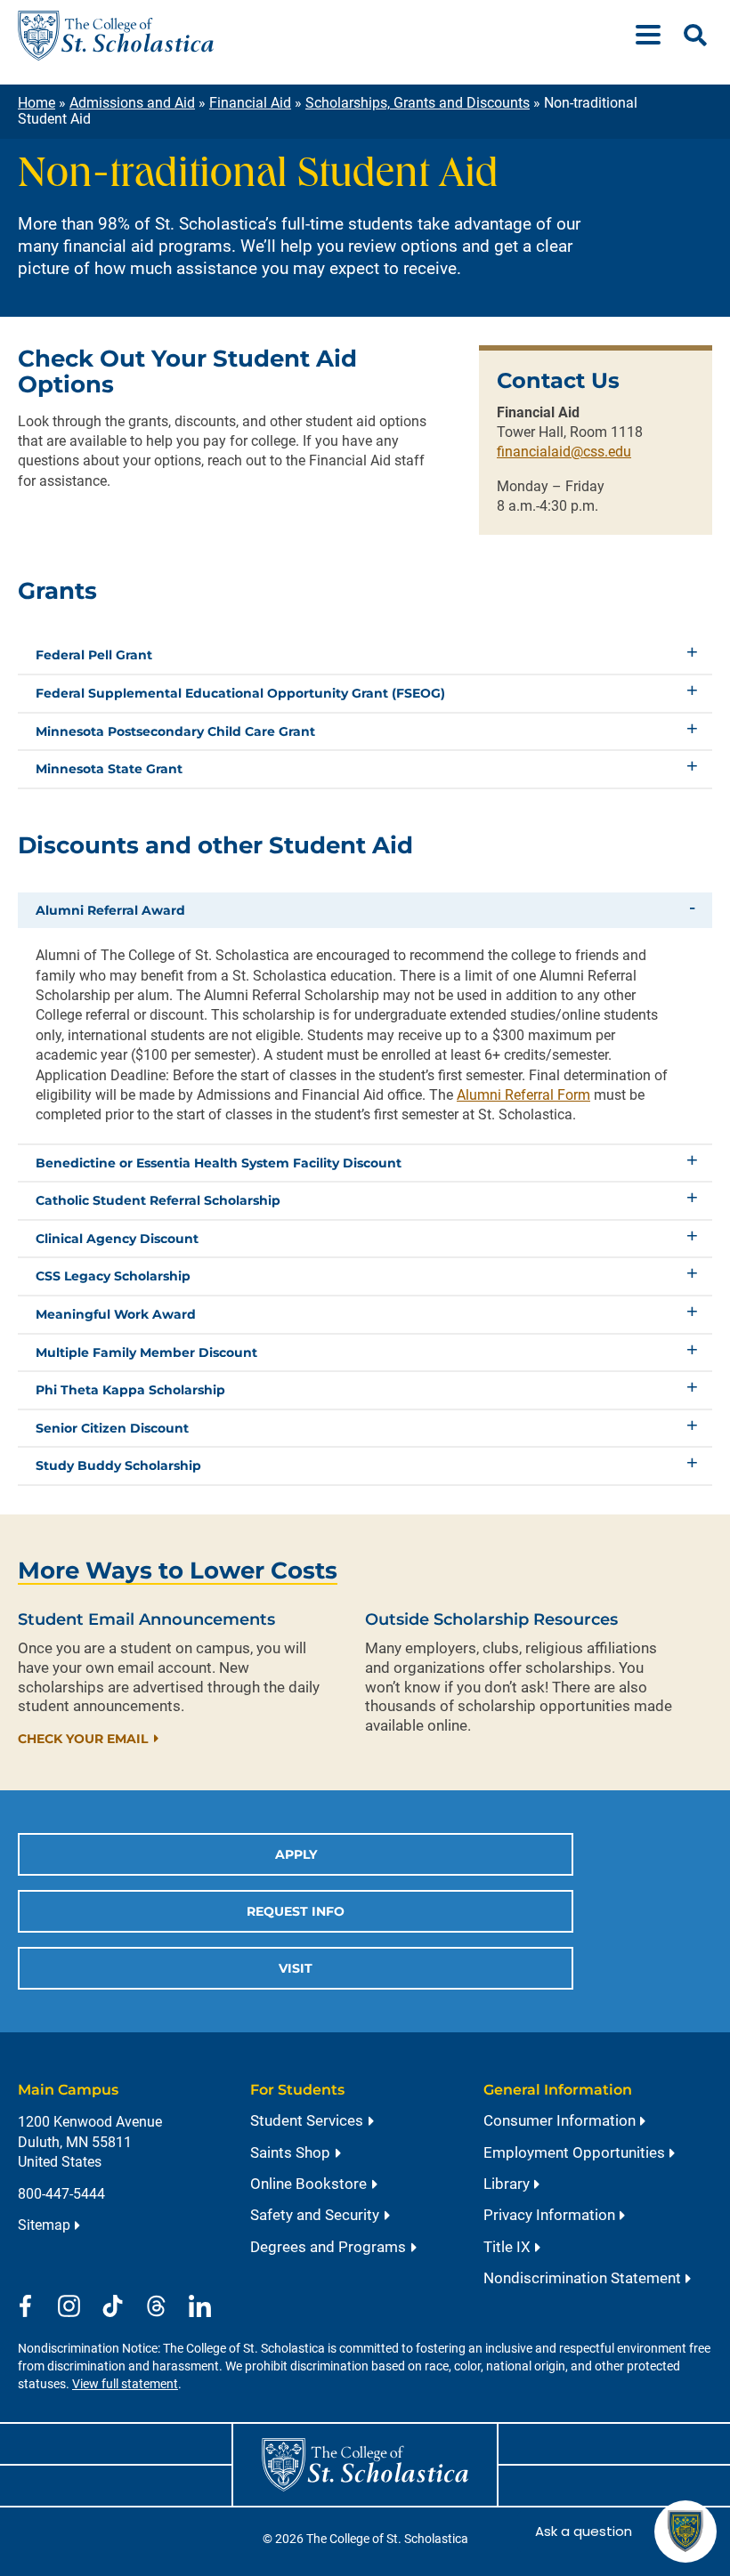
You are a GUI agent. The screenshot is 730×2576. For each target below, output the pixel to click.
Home (36, 103)
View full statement (125, 2384)
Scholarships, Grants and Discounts (418, 103)
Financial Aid (250, 103)
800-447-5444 (61, 2194)
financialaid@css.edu (564, 452)
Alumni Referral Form (523, 1095)
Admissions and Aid (132, 103)
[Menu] (655, 36)
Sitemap (44, 2225)
